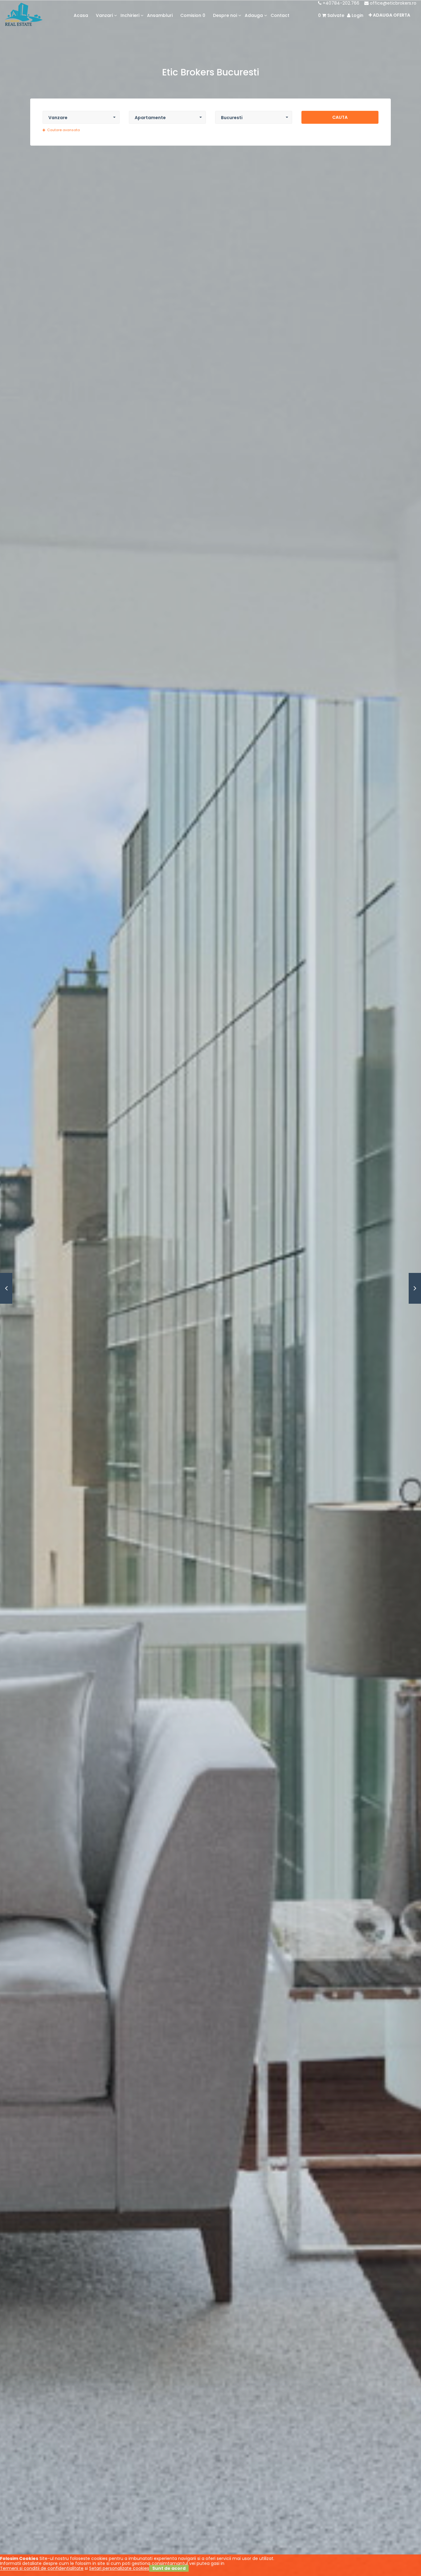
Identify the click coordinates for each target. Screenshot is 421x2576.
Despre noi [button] (225, 15)
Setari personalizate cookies (119, 2568)
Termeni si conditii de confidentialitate (42, 2568)
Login (357, 15)
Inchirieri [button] (130, 15)
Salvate (331, 15)
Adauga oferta (391, 15)
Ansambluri (160, 15)
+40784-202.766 (340, 3)
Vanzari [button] (104, 15)
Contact (280, 15)
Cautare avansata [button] (63, 130)
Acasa (81, 15)
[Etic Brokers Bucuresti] (24, 14)
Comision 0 (193, 15)
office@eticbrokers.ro (392, 3)
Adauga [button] (254, 15)
